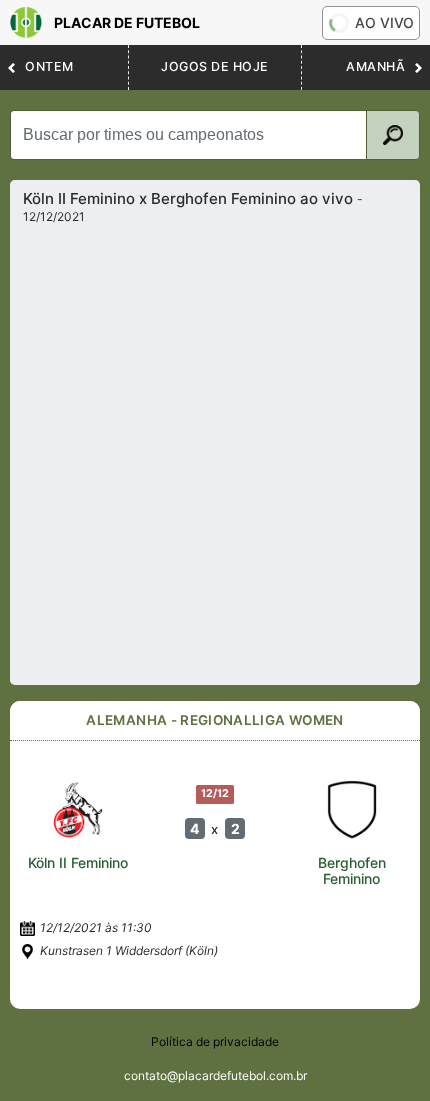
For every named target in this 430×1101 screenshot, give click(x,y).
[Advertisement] (215, 449)
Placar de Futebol (127, 22)
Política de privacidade (215, 1041)
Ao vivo (384, 22)
